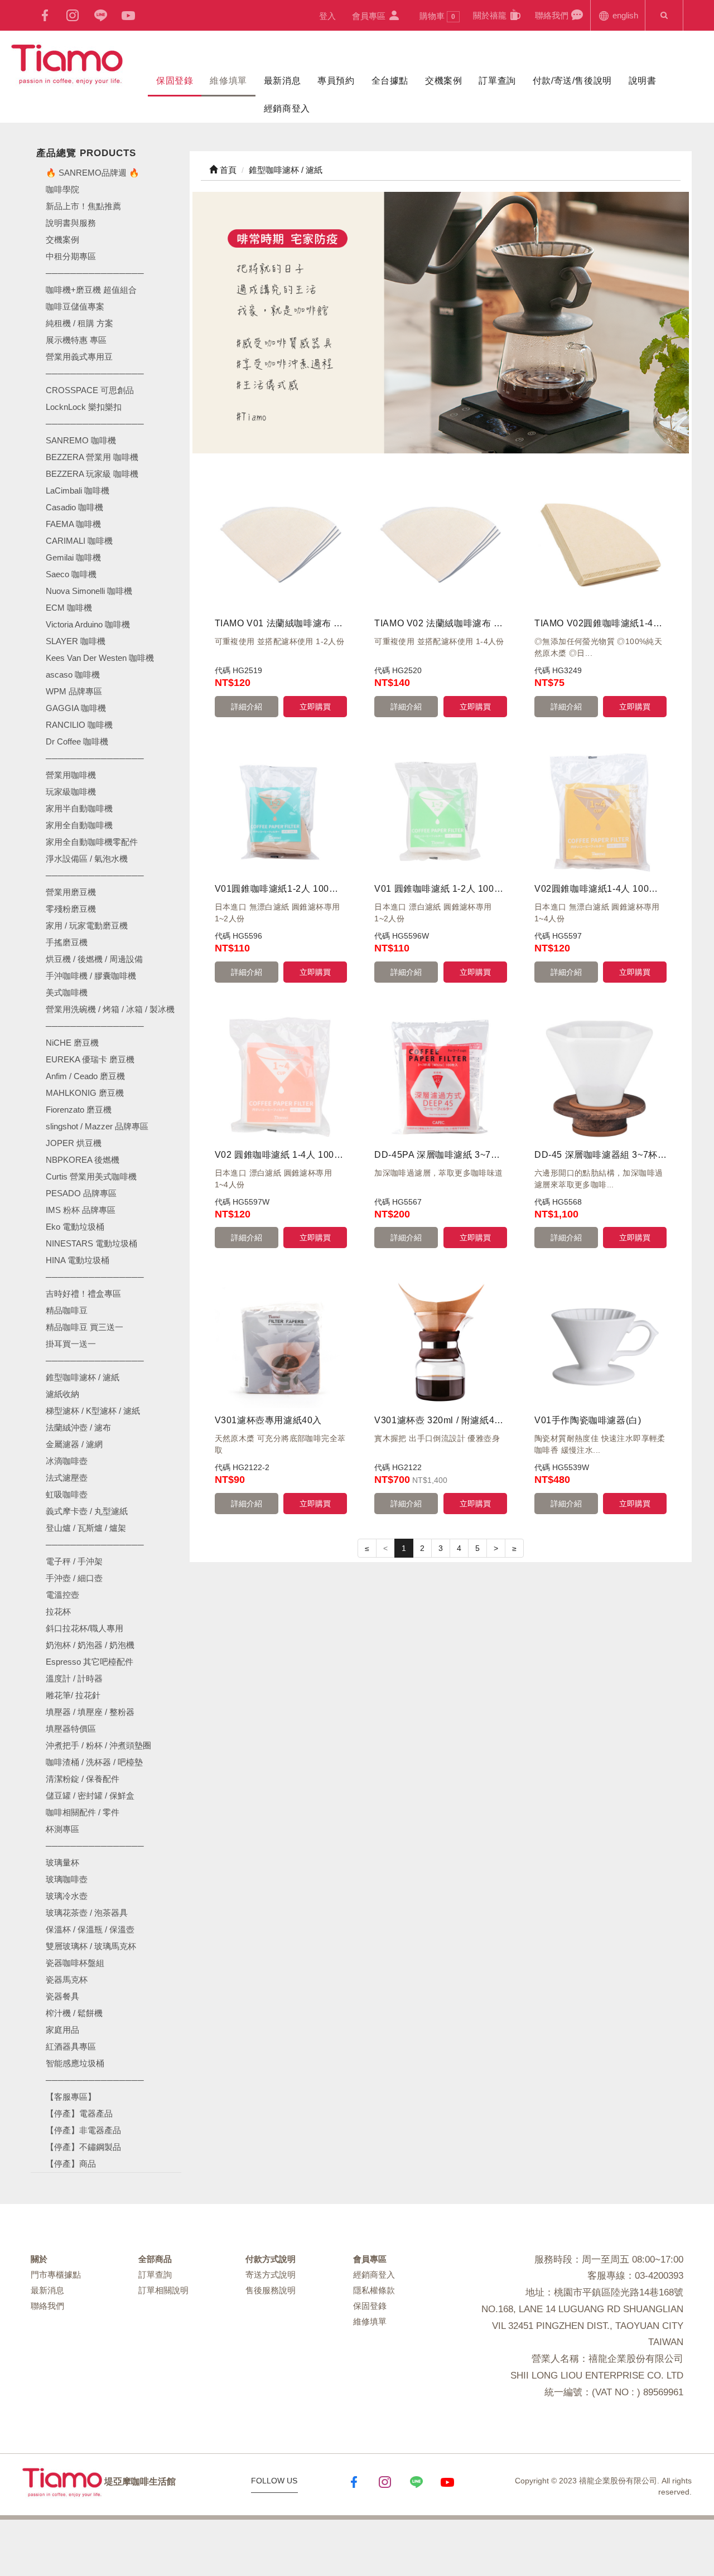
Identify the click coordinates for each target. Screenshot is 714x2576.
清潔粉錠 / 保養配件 (83, 1779)
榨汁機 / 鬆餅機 (74, 2013)
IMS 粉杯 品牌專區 (81, 1210)
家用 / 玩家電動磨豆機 (87, 925)
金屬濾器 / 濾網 (74, 1444)
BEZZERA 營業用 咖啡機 (92, 457)
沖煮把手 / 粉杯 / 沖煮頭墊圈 (98, 1745)
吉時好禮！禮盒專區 (83, 1294)
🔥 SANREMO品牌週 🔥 (93, 173)
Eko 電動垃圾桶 (75, 1227)
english (624, 15)
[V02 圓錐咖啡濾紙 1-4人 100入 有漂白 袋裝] (281, 1076)
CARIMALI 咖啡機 (79, 541)
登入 (327, 16)
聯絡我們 (553, 15)
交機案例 (443, 81)
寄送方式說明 (271, 2275)
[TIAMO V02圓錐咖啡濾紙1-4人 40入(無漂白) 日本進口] (600, 545)
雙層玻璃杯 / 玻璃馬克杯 (91, 1946)
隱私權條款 (374, 2290)
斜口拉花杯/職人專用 (85, 1628)
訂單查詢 (497, 81)
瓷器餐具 (62, 1996)
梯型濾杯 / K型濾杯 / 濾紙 (93, 1411)
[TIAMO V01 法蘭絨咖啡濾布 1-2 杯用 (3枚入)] (281, 545)
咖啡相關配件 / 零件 (83, 1812)
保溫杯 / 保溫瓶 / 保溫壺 (90, 1929)
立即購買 (315, 707)
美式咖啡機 (67, 992)
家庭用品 (62, 2030)
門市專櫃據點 (56, 2275)
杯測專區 (62, 1829)
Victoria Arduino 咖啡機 (88, 624)
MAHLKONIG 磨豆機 (85, 1093)
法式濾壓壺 (67, 1478)
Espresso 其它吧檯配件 (90, 1662)
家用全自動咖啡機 (79, 825)
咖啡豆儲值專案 (75, 306)
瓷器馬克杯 (67, 1980)
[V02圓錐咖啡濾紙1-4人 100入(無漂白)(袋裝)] (600, 811)
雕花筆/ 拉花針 (73, 1695)
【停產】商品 (71, 2164)
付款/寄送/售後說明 (572, 81)
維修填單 (228, 81)
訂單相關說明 (163, 2290)
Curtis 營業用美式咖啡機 (91, 1176)
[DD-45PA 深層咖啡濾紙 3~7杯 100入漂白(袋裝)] (440, 1076)
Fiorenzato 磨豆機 (79, 1110)
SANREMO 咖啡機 (81, 440)
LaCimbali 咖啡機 (78, 490)
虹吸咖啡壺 (67, 1494)
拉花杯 (58, 1611)
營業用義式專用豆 (79, 357)
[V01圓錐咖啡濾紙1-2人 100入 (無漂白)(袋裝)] (281, 811)
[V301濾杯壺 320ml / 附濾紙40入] (440, 1342)
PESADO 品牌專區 (81, 1193)
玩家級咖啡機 (71, 792)
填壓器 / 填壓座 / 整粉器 (90, 1712)
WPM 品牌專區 (74, 691)
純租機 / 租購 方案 (79, 323)
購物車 (437, 16)
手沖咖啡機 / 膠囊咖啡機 (91, 976)
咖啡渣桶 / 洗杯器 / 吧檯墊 (94, 1762)
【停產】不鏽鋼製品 (83, 2147)
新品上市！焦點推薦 (83, 206)
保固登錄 (175, 81)
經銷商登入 (287, 108)
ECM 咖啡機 (69, 608)
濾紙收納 (62, 1394)
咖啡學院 (62, 189)
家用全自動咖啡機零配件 (92, 842)
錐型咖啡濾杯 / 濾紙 (83, 1377)
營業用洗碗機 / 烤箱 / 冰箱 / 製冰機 (110, 1009)
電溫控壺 (62, 1595)
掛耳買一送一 (71, 1344)
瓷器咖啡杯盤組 (75, 1963)
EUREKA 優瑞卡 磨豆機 (90, 1059)
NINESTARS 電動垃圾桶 (91, 1243)
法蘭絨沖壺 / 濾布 (78, 1427)
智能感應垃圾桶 (75, 2063)
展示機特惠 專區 (76, 340)
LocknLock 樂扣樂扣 (84, 407)
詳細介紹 (247, 707)
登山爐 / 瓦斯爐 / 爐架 (86, 1528)
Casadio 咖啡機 (74, 507)
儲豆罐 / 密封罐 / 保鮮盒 (90, 1796)
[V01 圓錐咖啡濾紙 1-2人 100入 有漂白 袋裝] (440, 811)
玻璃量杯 (62, 1862)
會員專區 (370, 16)
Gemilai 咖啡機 (73, 557)
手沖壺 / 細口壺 (74, 1578)
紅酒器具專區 (71, 2046)
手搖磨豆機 (67, 942)
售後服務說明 (271, 2290)
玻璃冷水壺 (67, 1896)
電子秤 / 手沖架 (74, 1561)
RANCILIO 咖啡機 (79, 725)
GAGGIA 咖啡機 (76, 708)
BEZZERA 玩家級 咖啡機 (92, 474)
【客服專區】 (71, 2097)
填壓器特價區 (71, 1729)
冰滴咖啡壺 (67, 1461)
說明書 (643, 81)
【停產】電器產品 (79, 2113)
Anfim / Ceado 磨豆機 (85, 1076)
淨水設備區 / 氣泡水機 (87, 859)
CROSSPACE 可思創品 (90, 390)
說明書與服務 (71, 223)
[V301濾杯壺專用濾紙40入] (281, 1342)
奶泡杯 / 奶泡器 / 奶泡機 (90, 1645)
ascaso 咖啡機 (73, 675)
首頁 (227, 170)
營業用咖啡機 (71, 775)
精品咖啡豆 (67, 1310)
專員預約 (336, 81)
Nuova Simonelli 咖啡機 (89, 591)
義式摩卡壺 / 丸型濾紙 (87, 1511)
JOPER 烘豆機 (74, 1143)
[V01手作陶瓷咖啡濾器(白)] (600, 1342)
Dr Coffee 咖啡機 (77, 741)
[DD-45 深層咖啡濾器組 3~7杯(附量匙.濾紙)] (600, 1076)
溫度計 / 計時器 (74, 1678)
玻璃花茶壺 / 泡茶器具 (87, 1913)
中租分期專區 (71, 256)
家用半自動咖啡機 (79, 808)
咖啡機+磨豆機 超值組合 (91, 290)
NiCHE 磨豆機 (72, 1043)
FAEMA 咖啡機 (73, 524)
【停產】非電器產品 (83, 2130)
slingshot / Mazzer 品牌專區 (97, 1126)
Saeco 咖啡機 (71, 574)
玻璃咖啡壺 (67, 1879)
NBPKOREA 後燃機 (83, 1160)
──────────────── (95, 424)
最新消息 (282, 81)
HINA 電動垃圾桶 (78, 1260)
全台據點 (390, 81)
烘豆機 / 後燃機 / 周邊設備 (94, 959)
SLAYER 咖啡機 (76, 641)
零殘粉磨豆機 (71, 909)
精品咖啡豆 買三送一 (85, 1327)
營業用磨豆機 (71, 892)
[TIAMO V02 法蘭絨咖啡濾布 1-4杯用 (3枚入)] (440, 545)
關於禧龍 (491, 15)
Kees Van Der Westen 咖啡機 (100, 658)
